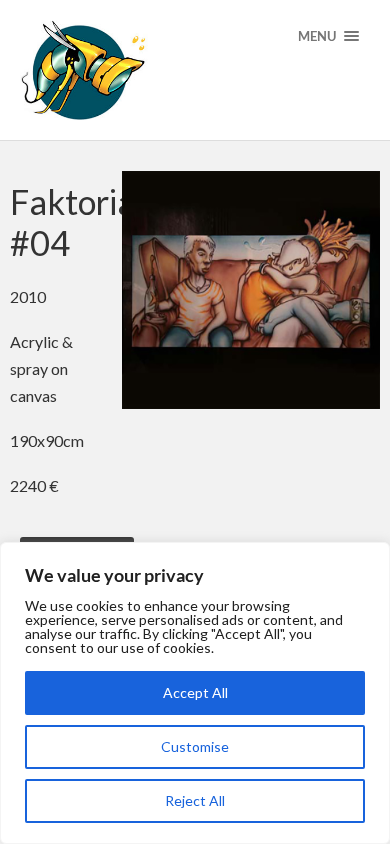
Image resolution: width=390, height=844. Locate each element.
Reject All (195, 800)
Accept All (195, 692)
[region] (195, 693)
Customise (195, 746)
